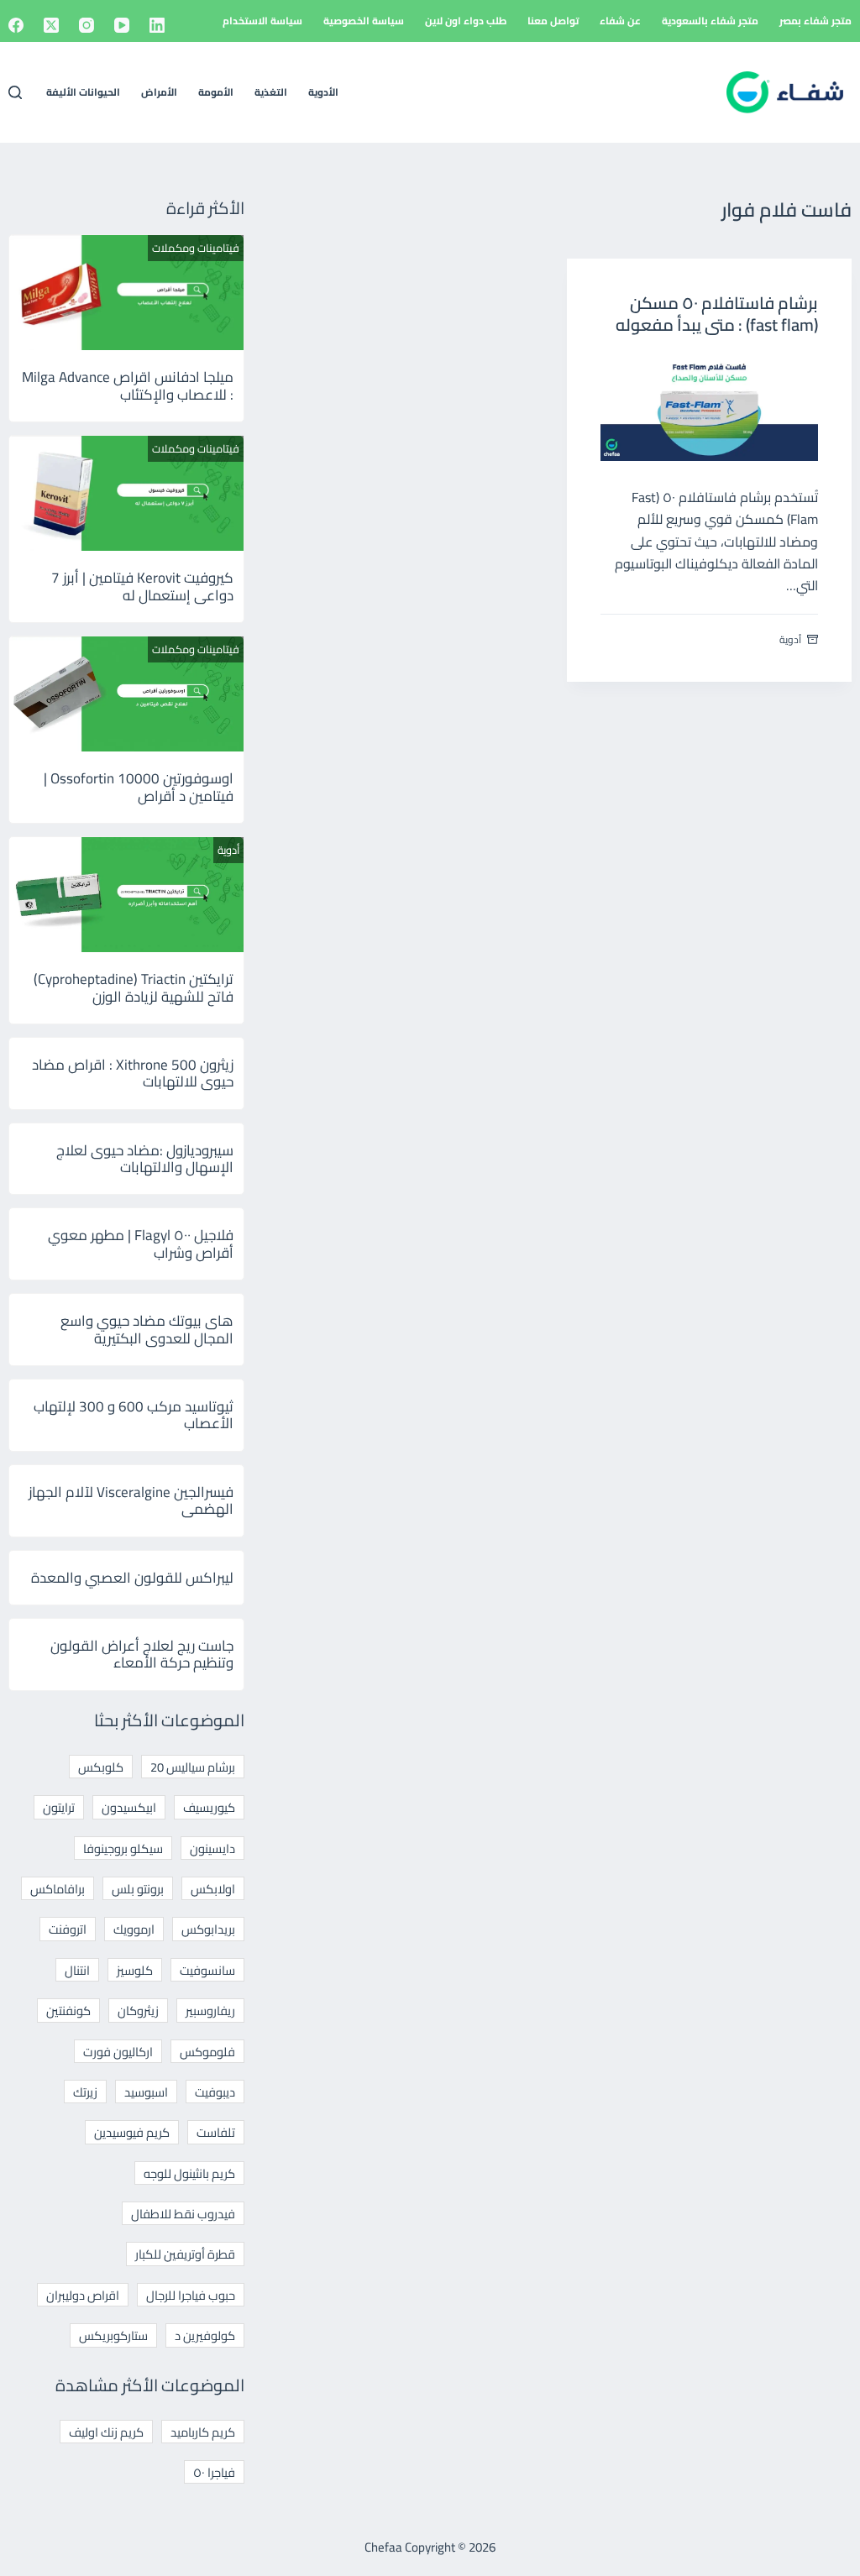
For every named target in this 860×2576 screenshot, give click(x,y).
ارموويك (134, 1929)
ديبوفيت (215, 2092)
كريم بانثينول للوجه (189, 2173)
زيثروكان (138, 2011)
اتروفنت (68, 1929)
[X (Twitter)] (51, 25)
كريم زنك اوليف (106, 2432)
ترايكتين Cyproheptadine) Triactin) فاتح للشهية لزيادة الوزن (134, 987)
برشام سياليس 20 (193, 1767)
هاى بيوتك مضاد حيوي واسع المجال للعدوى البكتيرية (147, 1329)
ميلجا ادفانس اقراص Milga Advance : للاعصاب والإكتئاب (128, 385)
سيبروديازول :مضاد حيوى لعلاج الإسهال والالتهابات (145, 1159)
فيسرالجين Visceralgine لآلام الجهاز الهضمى (131, 1500)
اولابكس (213, 1889)
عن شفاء (620, 21)
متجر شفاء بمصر (815, 21)
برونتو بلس (138, 1889)
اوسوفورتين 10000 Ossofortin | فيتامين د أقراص (139, 787)
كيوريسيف (209, 1807)
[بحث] (15, 92)
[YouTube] (122, 25)
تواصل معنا (553, 21)
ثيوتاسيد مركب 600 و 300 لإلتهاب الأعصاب (134, 1415)
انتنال (77, 1970)
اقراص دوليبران (83, 2295)
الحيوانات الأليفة (83, 92)
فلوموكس (207, 2052)
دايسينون (212, 1848)
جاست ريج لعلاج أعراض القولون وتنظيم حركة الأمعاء (142, 1654)
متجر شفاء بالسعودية (710, 21)
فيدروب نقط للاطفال (183, 2214)
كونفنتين (68, 2011)
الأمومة (216, 92)
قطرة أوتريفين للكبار (185, 2254)
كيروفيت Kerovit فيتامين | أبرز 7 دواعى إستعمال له (142, 586)
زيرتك (85, 2092)
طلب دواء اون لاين (466, 21)
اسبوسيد (146, 2092)
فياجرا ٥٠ (214, 2472)
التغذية (271, 92)
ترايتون (59, 1807)
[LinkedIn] (157, 25)
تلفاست (216, 2132)
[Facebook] (16, 25)
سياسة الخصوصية (364, 21)
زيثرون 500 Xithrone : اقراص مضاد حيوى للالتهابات (133, 1073)
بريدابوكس (208, 1929)
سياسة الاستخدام (262, 21)
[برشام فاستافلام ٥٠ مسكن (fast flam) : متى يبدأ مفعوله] (709, 407)
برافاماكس (58, 1889)
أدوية (790, 639)
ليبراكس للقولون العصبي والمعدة (132, 1578)
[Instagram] (87, 25)
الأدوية (323, 92)
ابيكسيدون (129, 1807)
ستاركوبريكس (113, 2335)
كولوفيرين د (205, 2335)
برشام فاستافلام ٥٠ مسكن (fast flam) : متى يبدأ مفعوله (717, 314)
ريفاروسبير (210, 2011)
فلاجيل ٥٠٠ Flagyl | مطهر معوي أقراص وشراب (141, 1243)
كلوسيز (135, 1970)
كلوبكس (101, 1767)
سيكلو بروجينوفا (123, 1848)
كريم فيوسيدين (132, 2132)
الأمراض (159, 92)
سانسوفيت (207, 1970)
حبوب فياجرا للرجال (191, 2295)
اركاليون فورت (118, 2052)
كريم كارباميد (203, 2432)
